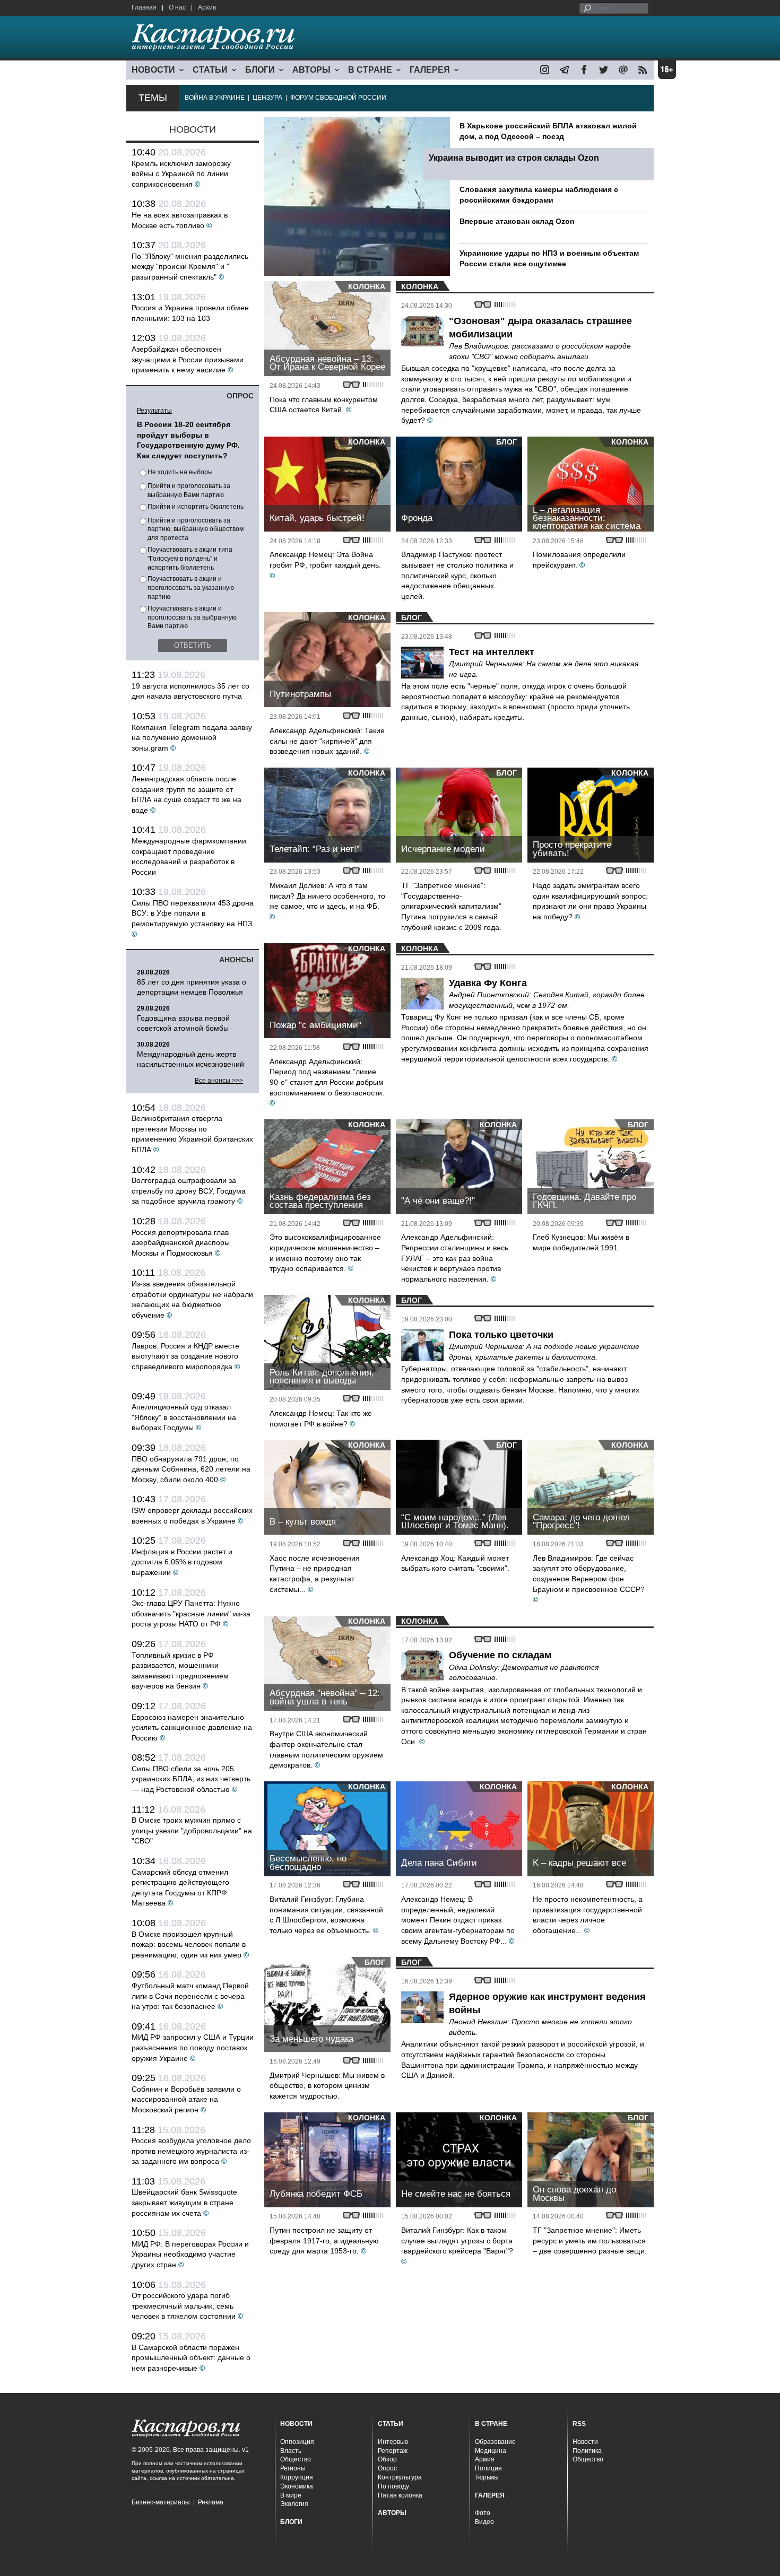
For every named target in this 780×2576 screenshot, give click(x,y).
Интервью (393, 2442)
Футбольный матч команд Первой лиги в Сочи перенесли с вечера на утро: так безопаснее (190, 1996)
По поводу (393, 2486)
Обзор (387, 2459)
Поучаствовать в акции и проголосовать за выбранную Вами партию (192, 617)
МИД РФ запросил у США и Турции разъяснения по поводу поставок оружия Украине (193, 2047)
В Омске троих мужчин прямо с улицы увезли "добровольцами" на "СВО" (192, 1830)
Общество (296, 2459)
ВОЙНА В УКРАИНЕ (215, 98)
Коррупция (297, 2477)
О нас (177, 7)
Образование (495, 2442)
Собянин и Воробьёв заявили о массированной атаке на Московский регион (186, 2099)
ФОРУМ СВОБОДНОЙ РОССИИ (338, 98)
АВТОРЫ (311, 70)
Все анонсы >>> (219, 1081)
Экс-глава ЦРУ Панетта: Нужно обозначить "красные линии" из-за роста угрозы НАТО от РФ (191, 1613)
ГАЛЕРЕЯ (430, 70)
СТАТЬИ (210, 70)
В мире (291, 2495)
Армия (485, 2459)
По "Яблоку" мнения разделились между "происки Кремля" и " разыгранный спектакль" (190, 267)
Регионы (293, 2468)
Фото (483, 2513)
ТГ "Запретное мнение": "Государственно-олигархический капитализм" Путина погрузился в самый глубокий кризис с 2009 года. (451, 906)
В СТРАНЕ (370, 70)
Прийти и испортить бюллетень (196, 507)
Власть (291, 2451)
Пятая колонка (400, 2495)
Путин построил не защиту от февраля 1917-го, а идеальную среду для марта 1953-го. (324, 2240)
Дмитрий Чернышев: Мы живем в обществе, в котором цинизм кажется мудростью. (327, 2086)
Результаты (154, 411)
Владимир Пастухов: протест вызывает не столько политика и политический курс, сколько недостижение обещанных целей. (457, 575)
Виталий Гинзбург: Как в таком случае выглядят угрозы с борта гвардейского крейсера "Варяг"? (457, 2240)
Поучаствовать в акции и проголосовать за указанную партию (191, 588)
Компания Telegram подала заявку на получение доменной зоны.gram (192, 738)
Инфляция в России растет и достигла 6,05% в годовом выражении (182, 1562)
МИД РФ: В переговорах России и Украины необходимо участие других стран (190, 2254)
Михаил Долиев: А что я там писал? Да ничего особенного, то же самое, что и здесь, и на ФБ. (327, 896)
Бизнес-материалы (161, 2502)
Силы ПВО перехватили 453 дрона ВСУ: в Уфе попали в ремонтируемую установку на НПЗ (193, 913)
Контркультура (400, 2477)
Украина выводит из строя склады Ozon (514, 158)
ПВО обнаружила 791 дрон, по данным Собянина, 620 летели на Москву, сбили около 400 (191, 1469)
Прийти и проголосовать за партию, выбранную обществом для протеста (196, 529)
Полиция (488, 2468)
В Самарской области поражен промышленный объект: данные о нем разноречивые (191, 2358)
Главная (144, 7)
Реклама (211, 2502)
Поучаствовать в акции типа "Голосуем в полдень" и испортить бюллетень (190, 559)
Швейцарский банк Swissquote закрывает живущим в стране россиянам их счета (184, 2202)
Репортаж (393, 2451)
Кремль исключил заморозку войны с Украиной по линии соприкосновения (181, 174)
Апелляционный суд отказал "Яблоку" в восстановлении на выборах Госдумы (184, 1417)
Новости (585, 2442)
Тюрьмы (487, 2477)
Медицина (491, 2451)
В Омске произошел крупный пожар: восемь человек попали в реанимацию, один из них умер (189, 1944)
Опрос (387, 2468)
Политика (587, 2451)
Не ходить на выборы (180, 472)
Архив (207, 7)
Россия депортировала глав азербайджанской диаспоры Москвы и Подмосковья (181, 1243)
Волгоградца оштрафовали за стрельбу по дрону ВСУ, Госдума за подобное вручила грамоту (189, 1191)
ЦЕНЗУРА (267, 98)
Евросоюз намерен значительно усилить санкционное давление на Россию (192, 1728)
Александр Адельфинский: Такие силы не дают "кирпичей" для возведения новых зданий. (327, 741)
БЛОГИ (260, 70)
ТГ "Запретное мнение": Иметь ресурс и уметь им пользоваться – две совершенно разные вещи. (590, 2240)
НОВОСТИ (153, 70)
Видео (484, 2522)
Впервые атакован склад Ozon (517, 221)
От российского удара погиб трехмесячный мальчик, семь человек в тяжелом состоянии (184, 2306)
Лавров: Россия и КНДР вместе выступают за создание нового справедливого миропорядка (185, 1356)
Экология (294, 2504)
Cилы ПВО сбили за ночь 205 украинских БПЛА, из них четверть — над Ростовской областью (191, 1779)
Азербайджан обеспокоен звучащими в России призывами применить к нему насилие (188, 359)
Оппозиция (297, 2442)
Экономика (297, 2486)
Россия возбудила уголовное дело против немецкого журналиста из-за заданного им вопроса (191, 2151)
